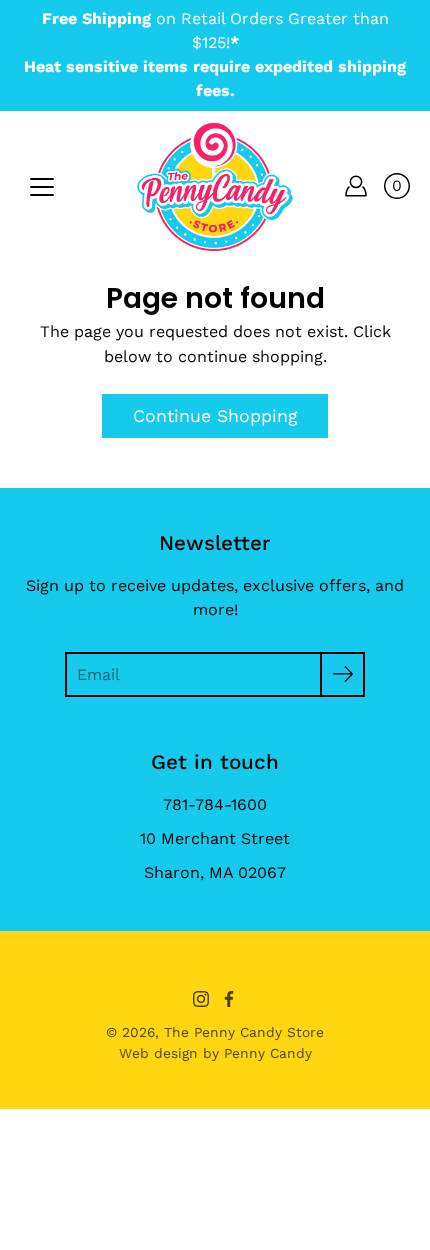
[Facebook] (229, 999)
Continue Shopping (215, 416)
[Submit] (342, 674)
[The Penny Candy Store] (215, 186)
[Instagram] (201, 999)
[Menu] (42, 187)
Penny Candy (268, 1053)
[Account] (356, 186)
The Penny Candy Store (244, 1032)
